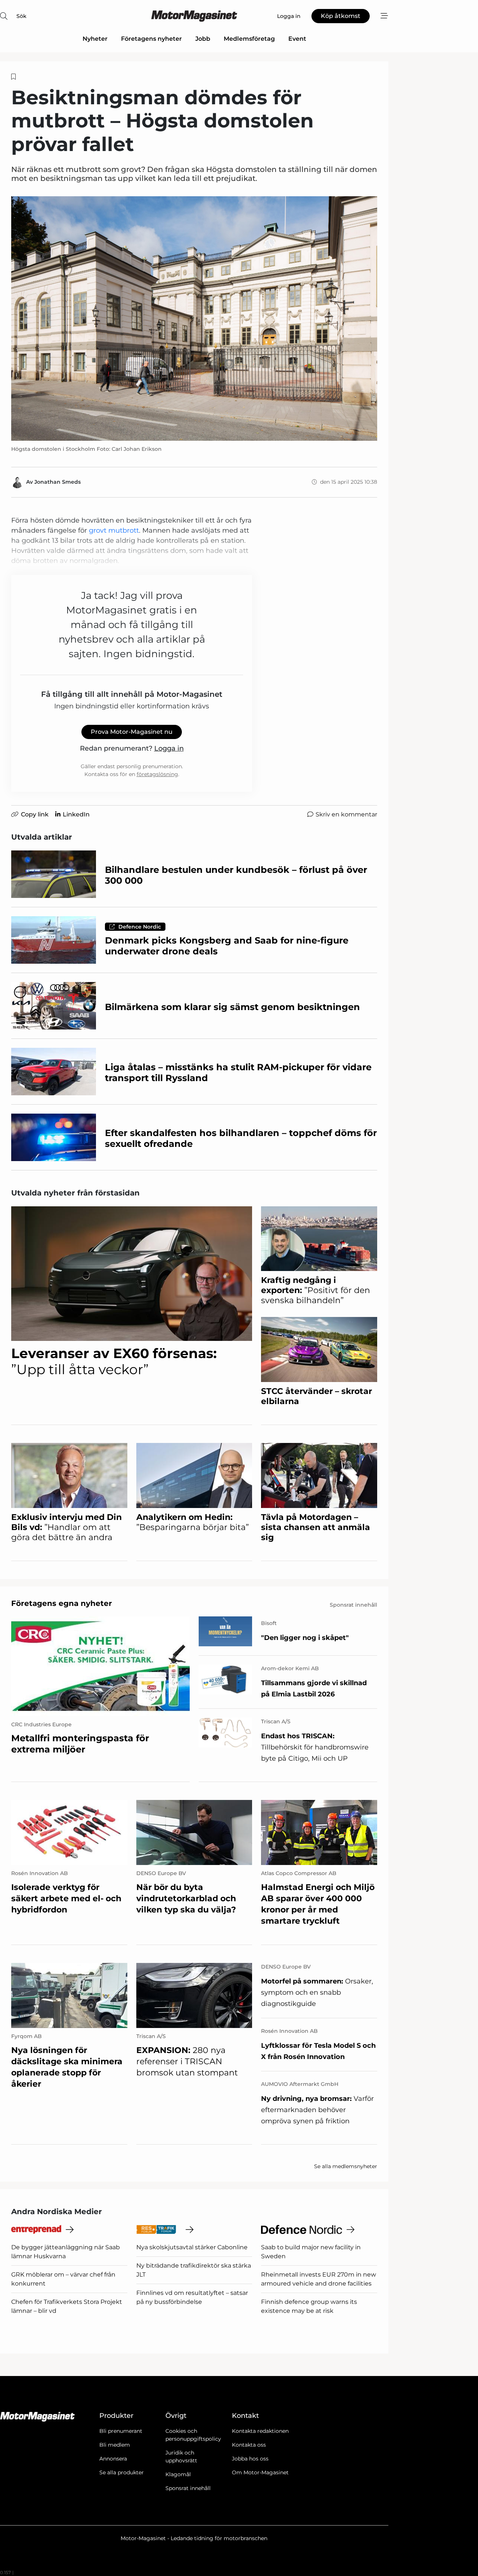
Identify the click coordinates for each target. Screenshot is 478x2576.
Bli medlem (115, 2445)
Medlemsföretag (249, 39)
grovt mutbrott (114, 530)
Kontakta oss (249, 2445)
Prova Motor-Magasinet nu (132, 732)
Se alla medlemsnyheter (346, 2166)
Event (297, 39)
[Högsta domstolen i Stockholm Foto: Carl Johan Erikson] (194, 318)
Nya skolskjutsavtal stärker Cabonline (192, 2247)
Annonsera (113, 2459)
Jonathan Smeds (58, 482)
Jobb (203, 39)
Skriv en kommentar (346, 814)
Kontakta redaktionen (260, 2431)
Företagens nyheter (151, 39)
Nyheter (95, 39)
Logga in (169, 748)
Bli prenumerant (121, 2431)
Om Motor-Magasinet (260, 2472)
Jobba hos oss (250, 2459)
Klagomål (178, 2474)
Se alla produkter (122, 2472)
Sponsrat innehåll (188, 2488)
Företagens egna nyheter (62, 1603)
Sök (21, 16)
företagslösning (157, 774)
